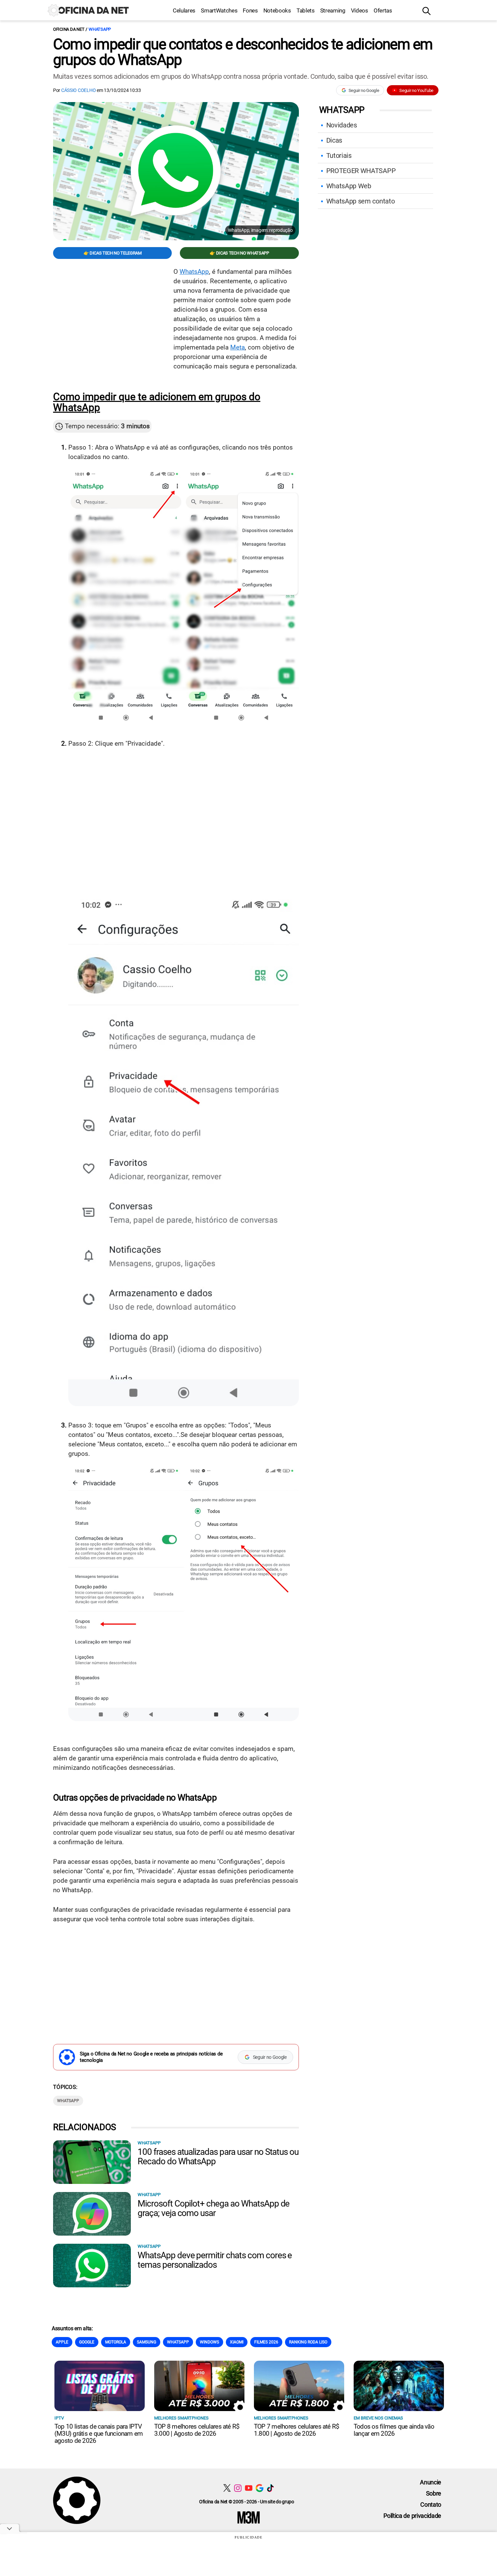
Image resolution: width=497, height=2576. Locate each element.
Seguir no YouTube (416, 90)
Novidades (342, 125)
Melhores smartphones (181, 2418)
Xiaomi (237, 2342)
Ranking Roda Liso (308, 2342)
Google (87, 2342)
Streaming (333, 10)
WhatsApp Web (349, 186)
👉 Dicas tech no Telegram (113, 253)
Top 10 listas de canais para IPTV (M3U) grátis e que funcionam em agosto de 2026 (99, 2434)
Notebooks (277, 10)
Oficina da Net (69, 29)
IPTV (59, 2418)
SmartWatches (219, 10)
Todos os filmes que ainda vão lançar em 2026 (394, 2430)
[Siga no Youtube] (249, 2488)
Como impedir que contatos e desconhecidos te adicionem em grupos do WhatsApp (243, 52)
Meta (238, 347)
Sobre (434, 2493)
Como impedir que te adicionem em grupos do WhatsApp (157, 402)
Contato (431, 2505)
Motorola (116, 2342)
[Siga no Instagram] (238, 2488)
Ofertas (383, 10)
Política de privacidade (412, 2516)
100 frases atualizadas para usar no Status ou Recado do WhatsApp (218, 2157)
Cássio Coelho (78, 90)
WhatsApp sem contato (361, 201)
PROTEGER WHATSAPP (361, 171)
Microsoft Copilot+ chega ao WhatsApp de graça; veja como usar (214, 2208)
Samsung (147, 2342)
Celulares (184, 10)
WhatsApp (100, 29)
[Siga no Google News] (259, 2488)
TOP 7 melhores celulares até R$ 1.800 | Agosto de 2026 (297, 2430)
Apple (62, 2342)
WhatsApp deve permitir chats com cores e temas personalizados (215, 2260)
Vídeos (360, 10)
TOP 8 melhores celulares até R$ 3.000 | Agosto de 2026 (197, 2430)
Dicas (334, 140)
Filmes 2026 (266, 2342)
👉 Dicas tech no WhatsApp (239, 253)
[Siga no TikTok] (270, 2488)
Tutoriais (339, 155)
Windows (209, 2342)
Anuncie (431, 2482)
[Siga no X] (227, 2488)
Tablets (306, 10)
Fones (250, 10)
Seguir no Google (364, 90)
